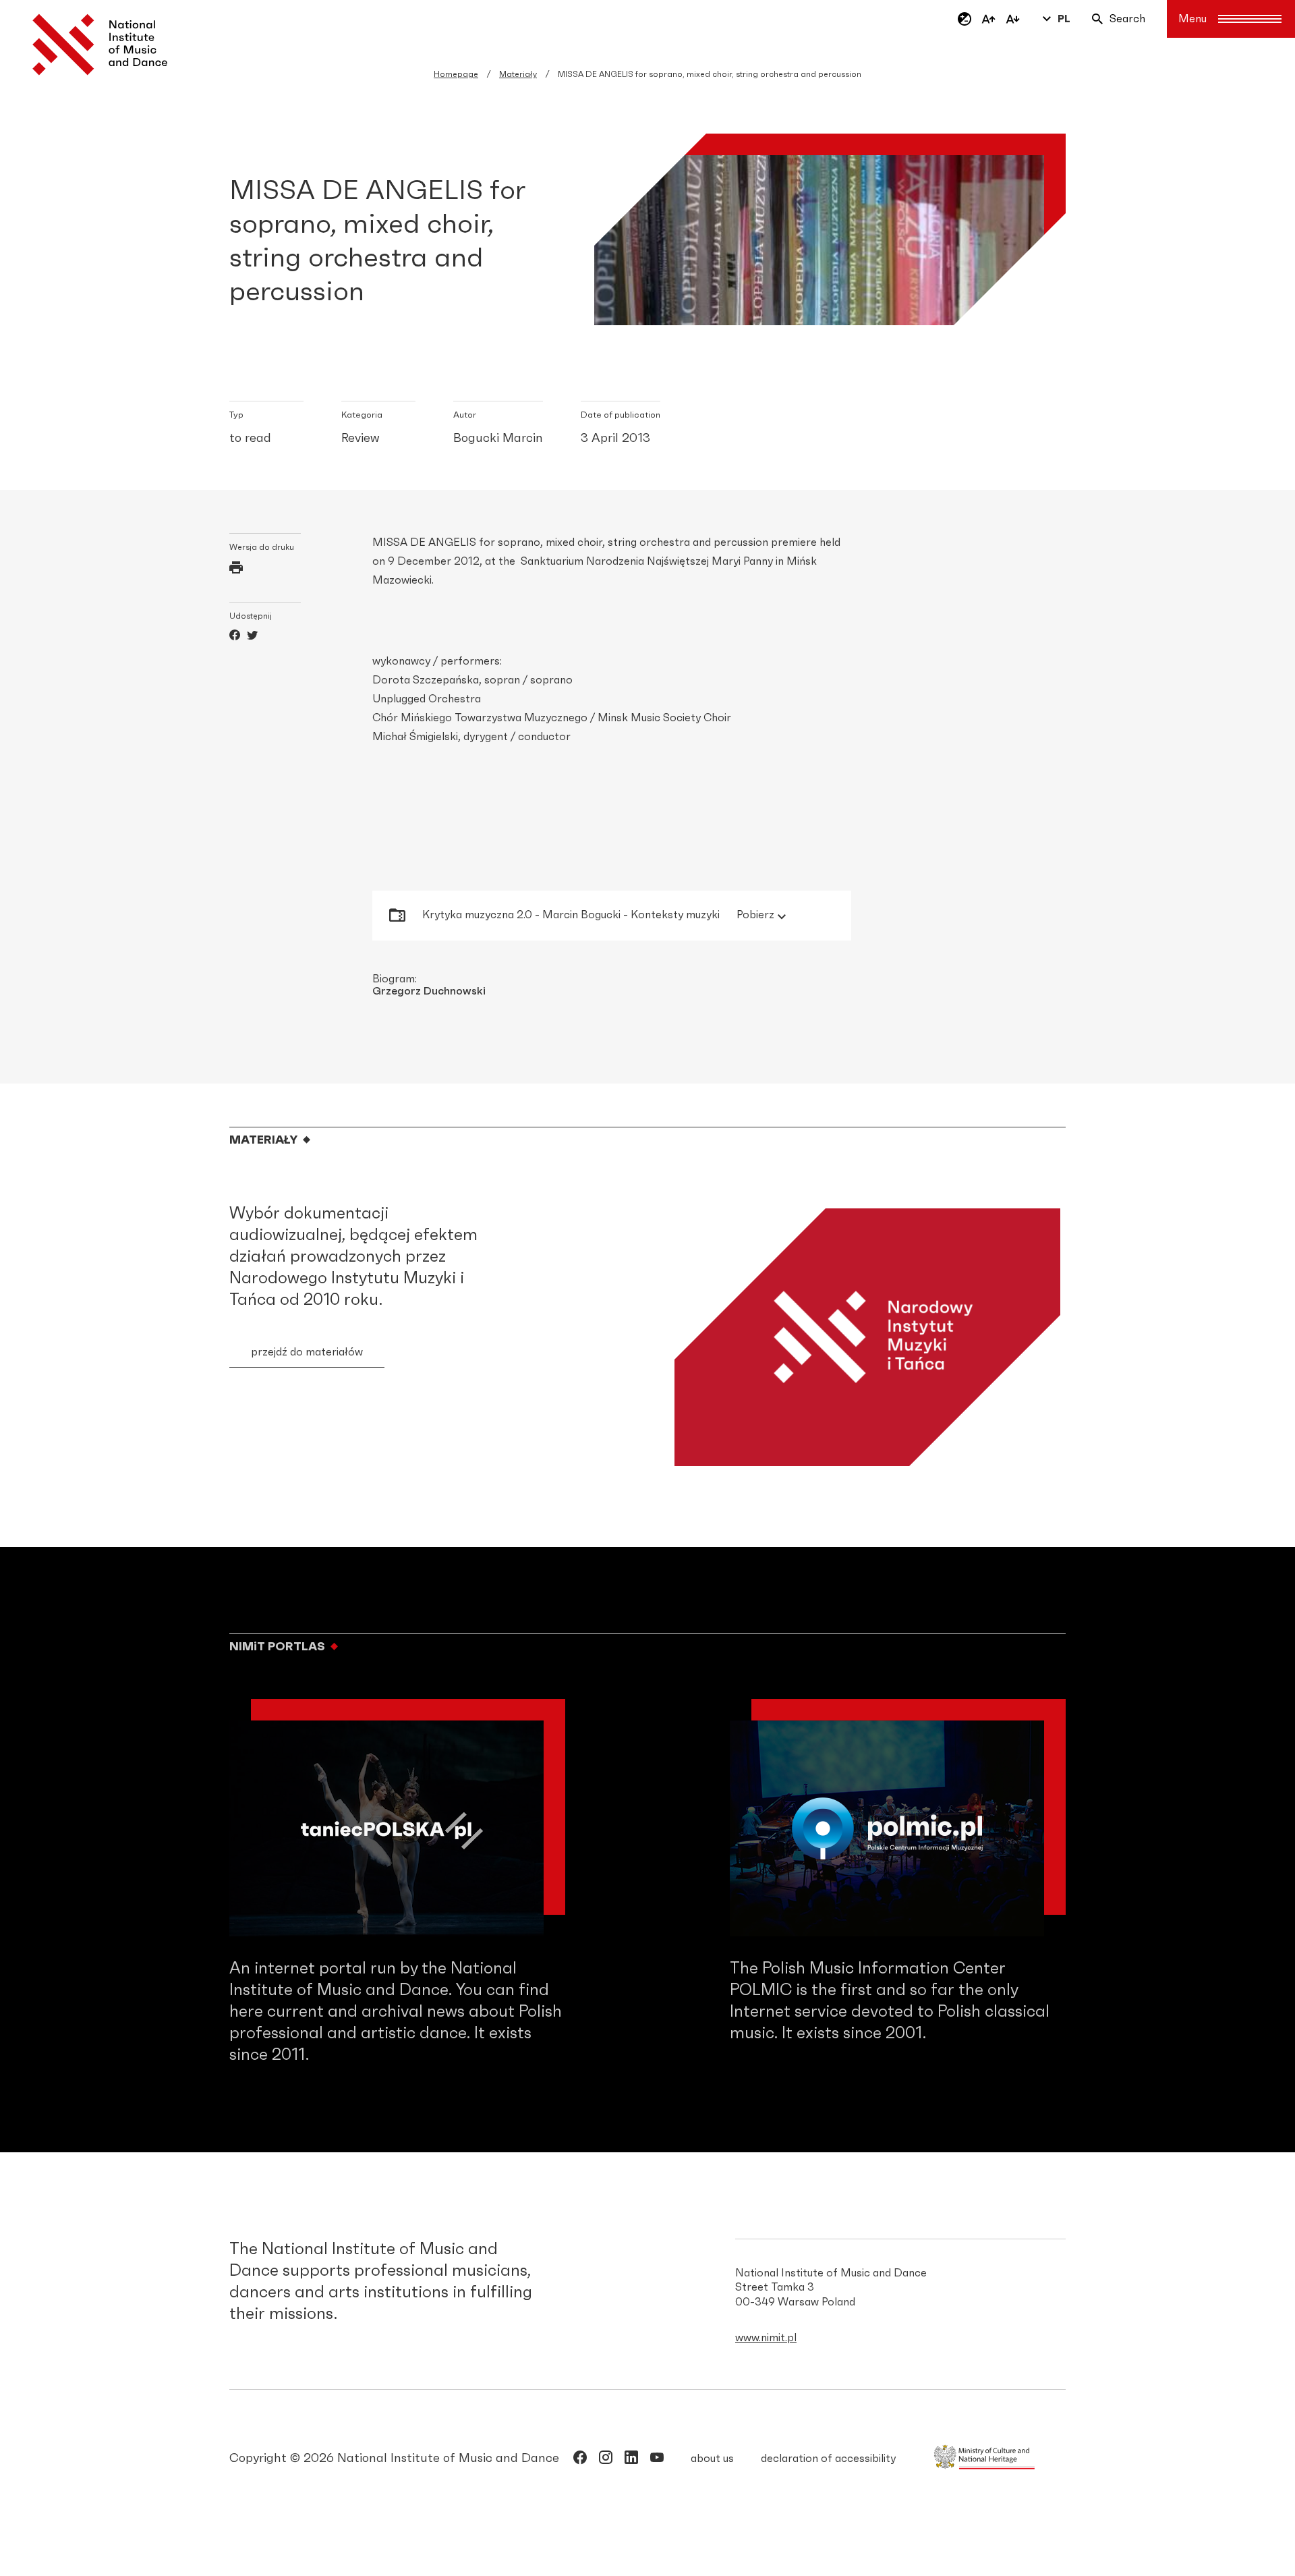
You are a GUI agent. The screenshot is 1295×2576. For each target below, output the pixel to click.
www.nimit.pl (766, 2338)
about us (712, 2459)
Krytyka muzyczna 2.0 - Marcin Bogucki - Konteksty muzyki (598, 915)
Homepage (456, 74)
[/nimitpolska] (606, 2460)
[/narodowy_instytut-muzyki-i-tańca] (631, 2460)
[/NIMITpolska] (580, 2460)
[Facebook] (235, 637)
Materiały (518, 74)
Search (1127, 19)
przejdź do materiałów (307, 1352)
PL (1064, 19)
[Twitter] (252, 637)
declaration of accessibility (828, 2459)
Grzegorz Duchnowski (429, 991)
